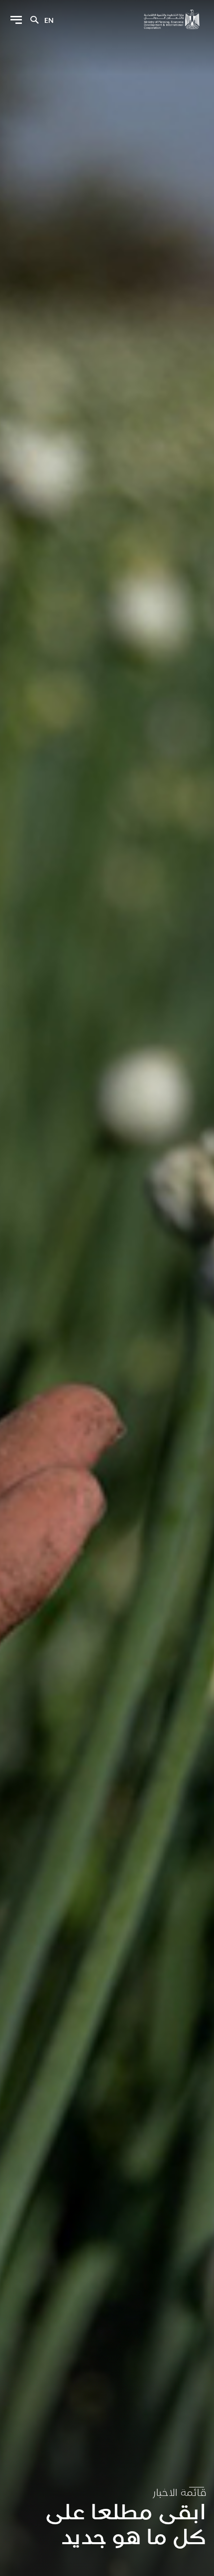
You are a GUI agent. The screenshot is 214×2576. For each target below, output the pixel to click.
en (49, 20)
